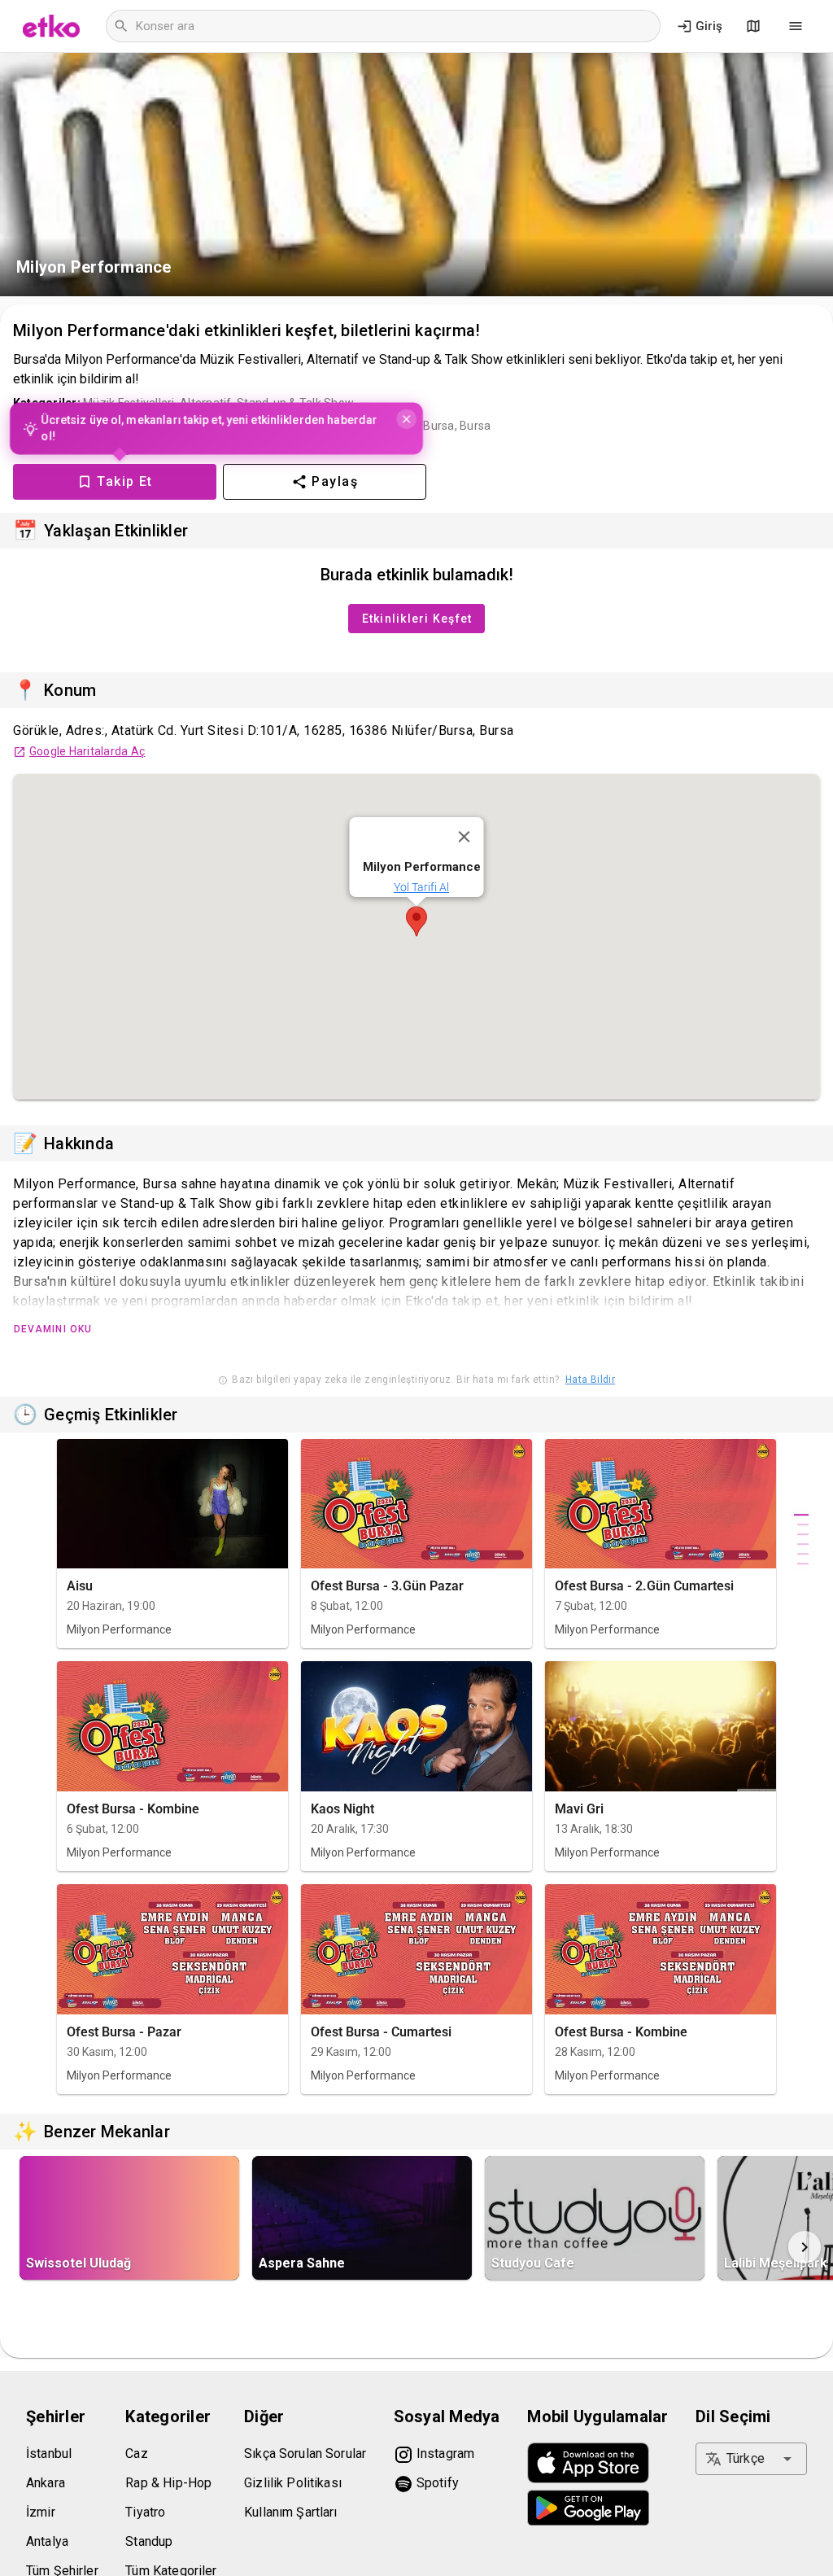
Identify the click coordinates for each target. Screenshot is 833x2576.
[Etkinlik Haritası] (753, 26)
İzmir (41, 2512)
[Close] (464, 837)
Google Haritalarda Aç (87, 751)
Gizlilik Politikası (293, 2483)
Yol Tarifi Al (421, 887)
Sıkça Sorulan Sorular (305, 2454)
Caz (136, 2454)
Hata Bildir (590, 1380)
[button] (416, 921)
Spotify (436, 2483)
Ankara (46, 2483)
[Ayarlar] (796, 26)
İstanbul (49, 2454)
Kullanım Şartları (291, 2512)
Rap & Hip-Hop (168, 2483)
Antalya (47, 2541)
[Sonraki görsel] (805, 2247)
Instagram (444, 2454)
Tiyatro (145, 2512)
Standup (149, 2541)
